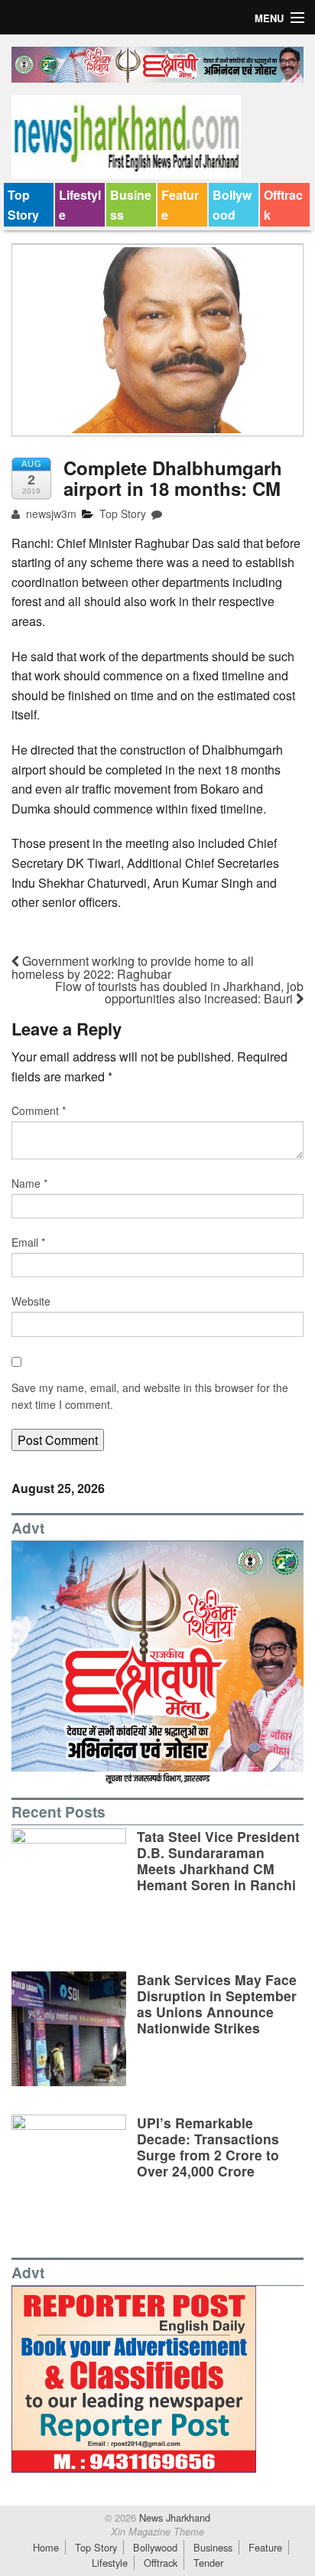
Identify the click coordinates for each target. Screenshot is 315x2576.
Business (131, 205)
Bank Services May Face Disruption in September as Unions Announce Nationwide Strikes (217, 2004)
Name (29, 1183)
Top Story (23, 205)
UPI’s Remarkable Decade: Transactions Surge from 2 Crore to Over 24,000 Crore (208, 2147)
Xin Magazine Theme (157, 2532)
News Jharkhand (173, 2517)
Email (28, 1242)
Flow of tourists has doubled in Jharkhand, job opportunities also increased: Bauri (179, 992)
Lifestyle (80, 205)
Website (31, 1301)
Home (46, 2547)
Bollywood (232, 205)
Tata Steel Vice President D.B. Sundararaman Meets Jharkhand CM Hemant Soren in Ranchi (218, 1860)
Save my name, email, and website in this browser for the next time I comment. (150, 1396)
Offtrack (283, 205)
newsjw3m (50, 514)
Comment (39, 1110)
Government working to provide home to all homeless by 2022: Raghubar (133, 967)
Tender (208, 2563)
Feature (180, 205)
